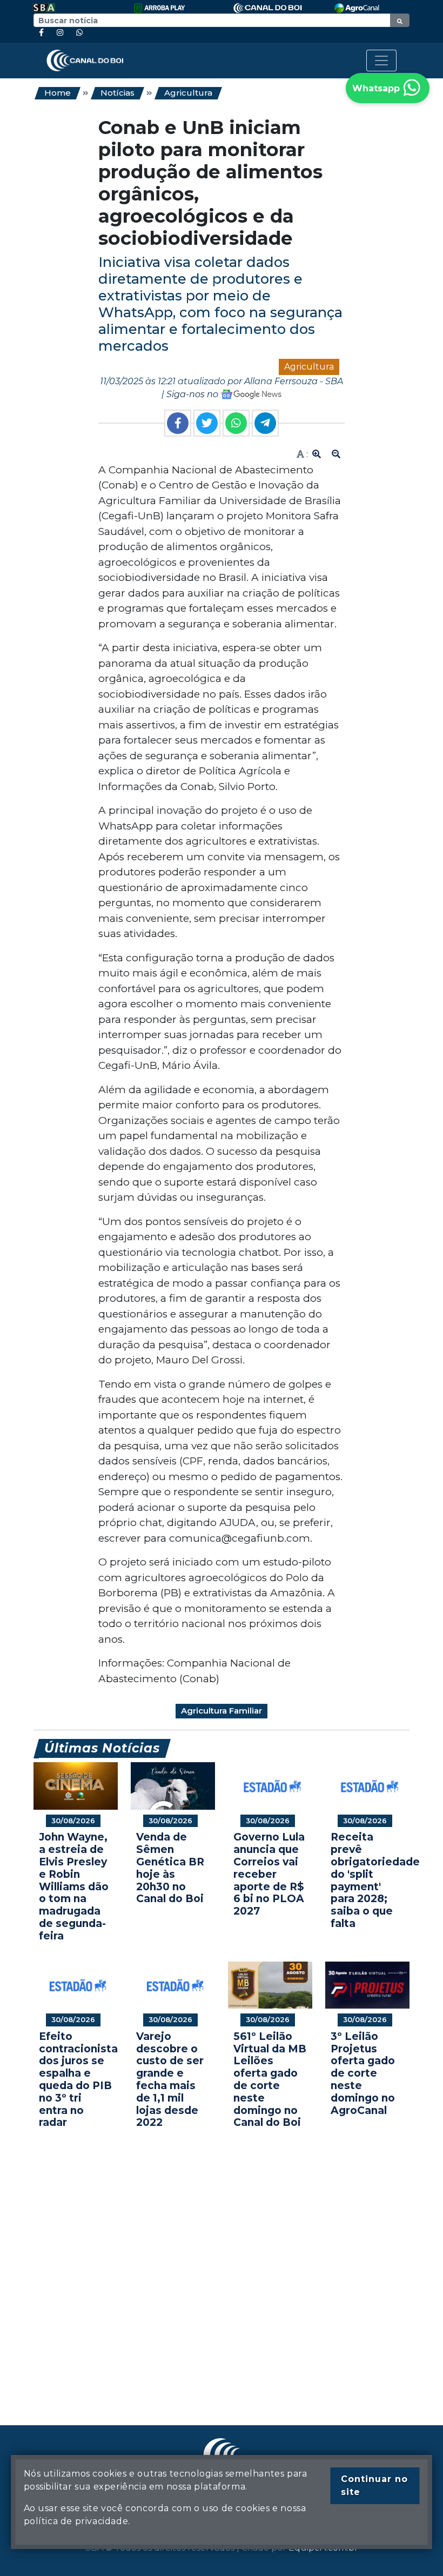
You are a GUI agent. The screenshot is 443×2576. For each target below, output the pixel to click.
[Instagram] (60, 33)
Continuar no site (374, 2485)
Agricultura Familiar (222, 1711)
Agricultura (188, 93)
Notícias (118, 93)
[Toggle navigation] (381, 61)
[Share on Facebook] (178, 423)
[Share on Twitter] (207, 423)
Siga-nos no (193, 394)
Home (58, 93)
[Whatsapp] (79, 33)
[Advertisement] (222, 2261)
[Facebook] (41, 33)
